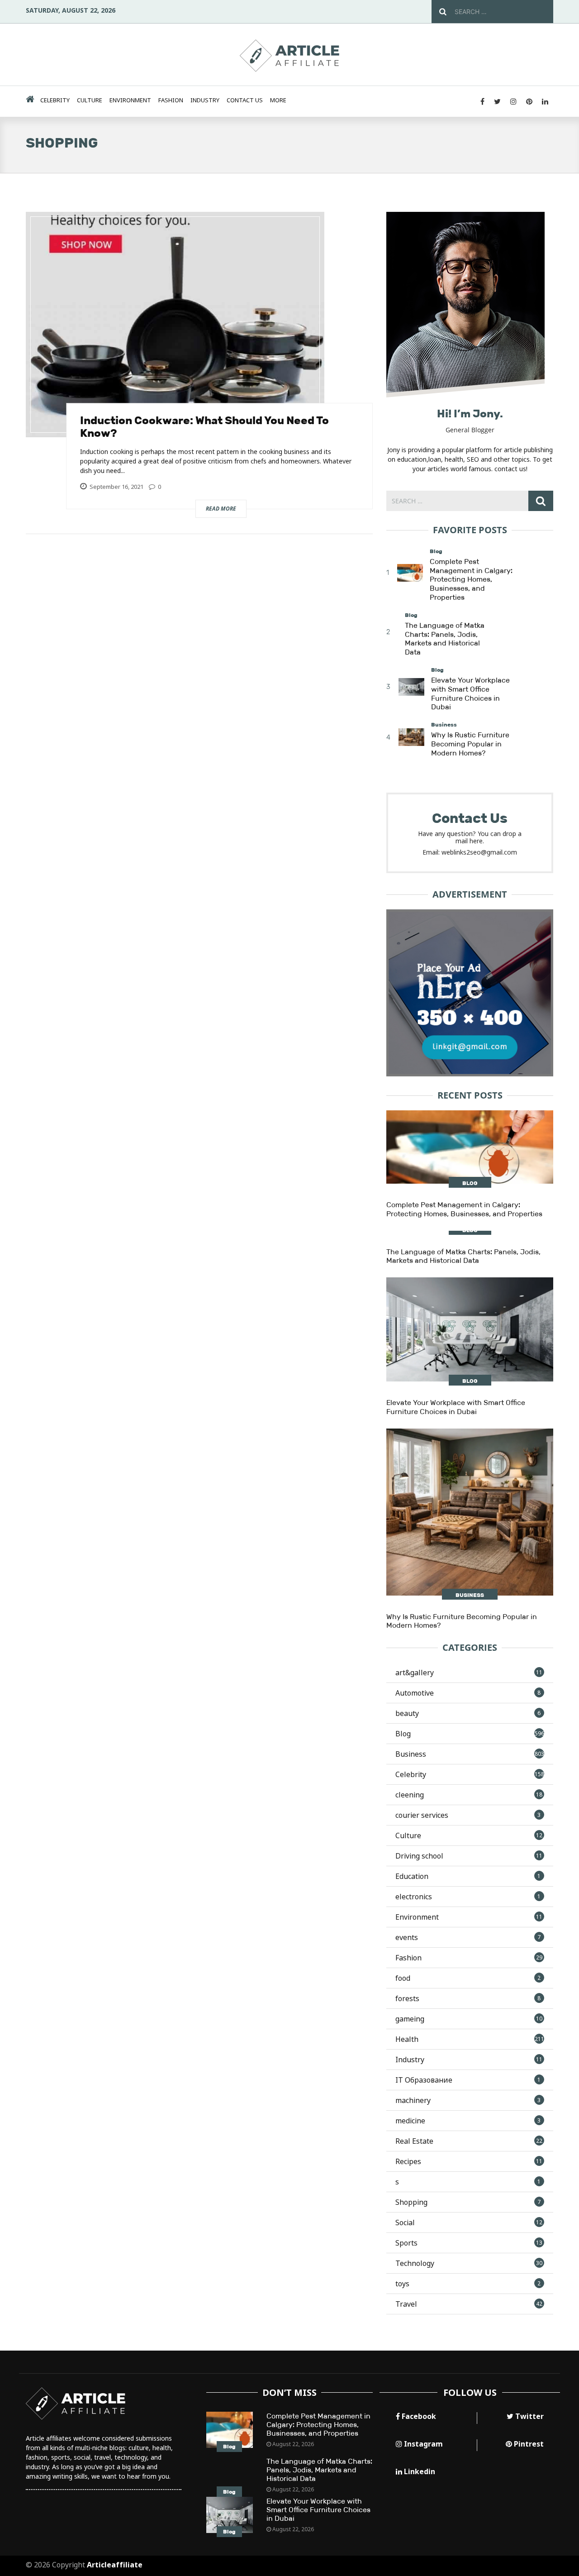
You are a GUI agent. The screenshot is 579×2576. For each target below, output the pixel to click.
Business (444, 725)
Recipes (469, 2161)
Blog (436, 551)
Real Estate (469, 2141)
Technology (469, 2263)
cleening (469, 1795)
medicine (468, 2121)
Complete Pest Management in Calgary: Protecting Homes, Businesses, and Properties (471, 579)
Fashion (171, 100)
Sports (469, 2243)
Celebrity (55, 100)
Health (470, 2039)
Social (469, 2222)
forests (468, 1998)
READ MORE (221, 509)
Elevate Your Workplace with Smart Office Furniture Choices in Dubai (470, 693)
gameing (469, 2019)
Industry (205, 100)
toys (468, 2284)
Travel (469, 2304)
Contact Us (245, 100)
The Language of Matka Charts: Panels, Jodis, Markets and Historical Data (445, 639)
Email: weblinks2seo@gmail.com (470, 852)
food (468, 1978)
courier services (468, 1815)
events (468, 1937)
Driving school (469, 1856)
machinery (468, 2100)
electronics (468, 1897)
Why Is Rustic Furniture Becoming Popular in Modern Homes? (470, 744)
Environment (130, 100)
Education (468, 1876)
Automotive (468, 1693)
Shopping (468, 2202)
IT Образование (468, 2080)
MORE (278, 100)
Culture (90, 100)
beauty (468, 1713)
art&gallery (469, 1673)
